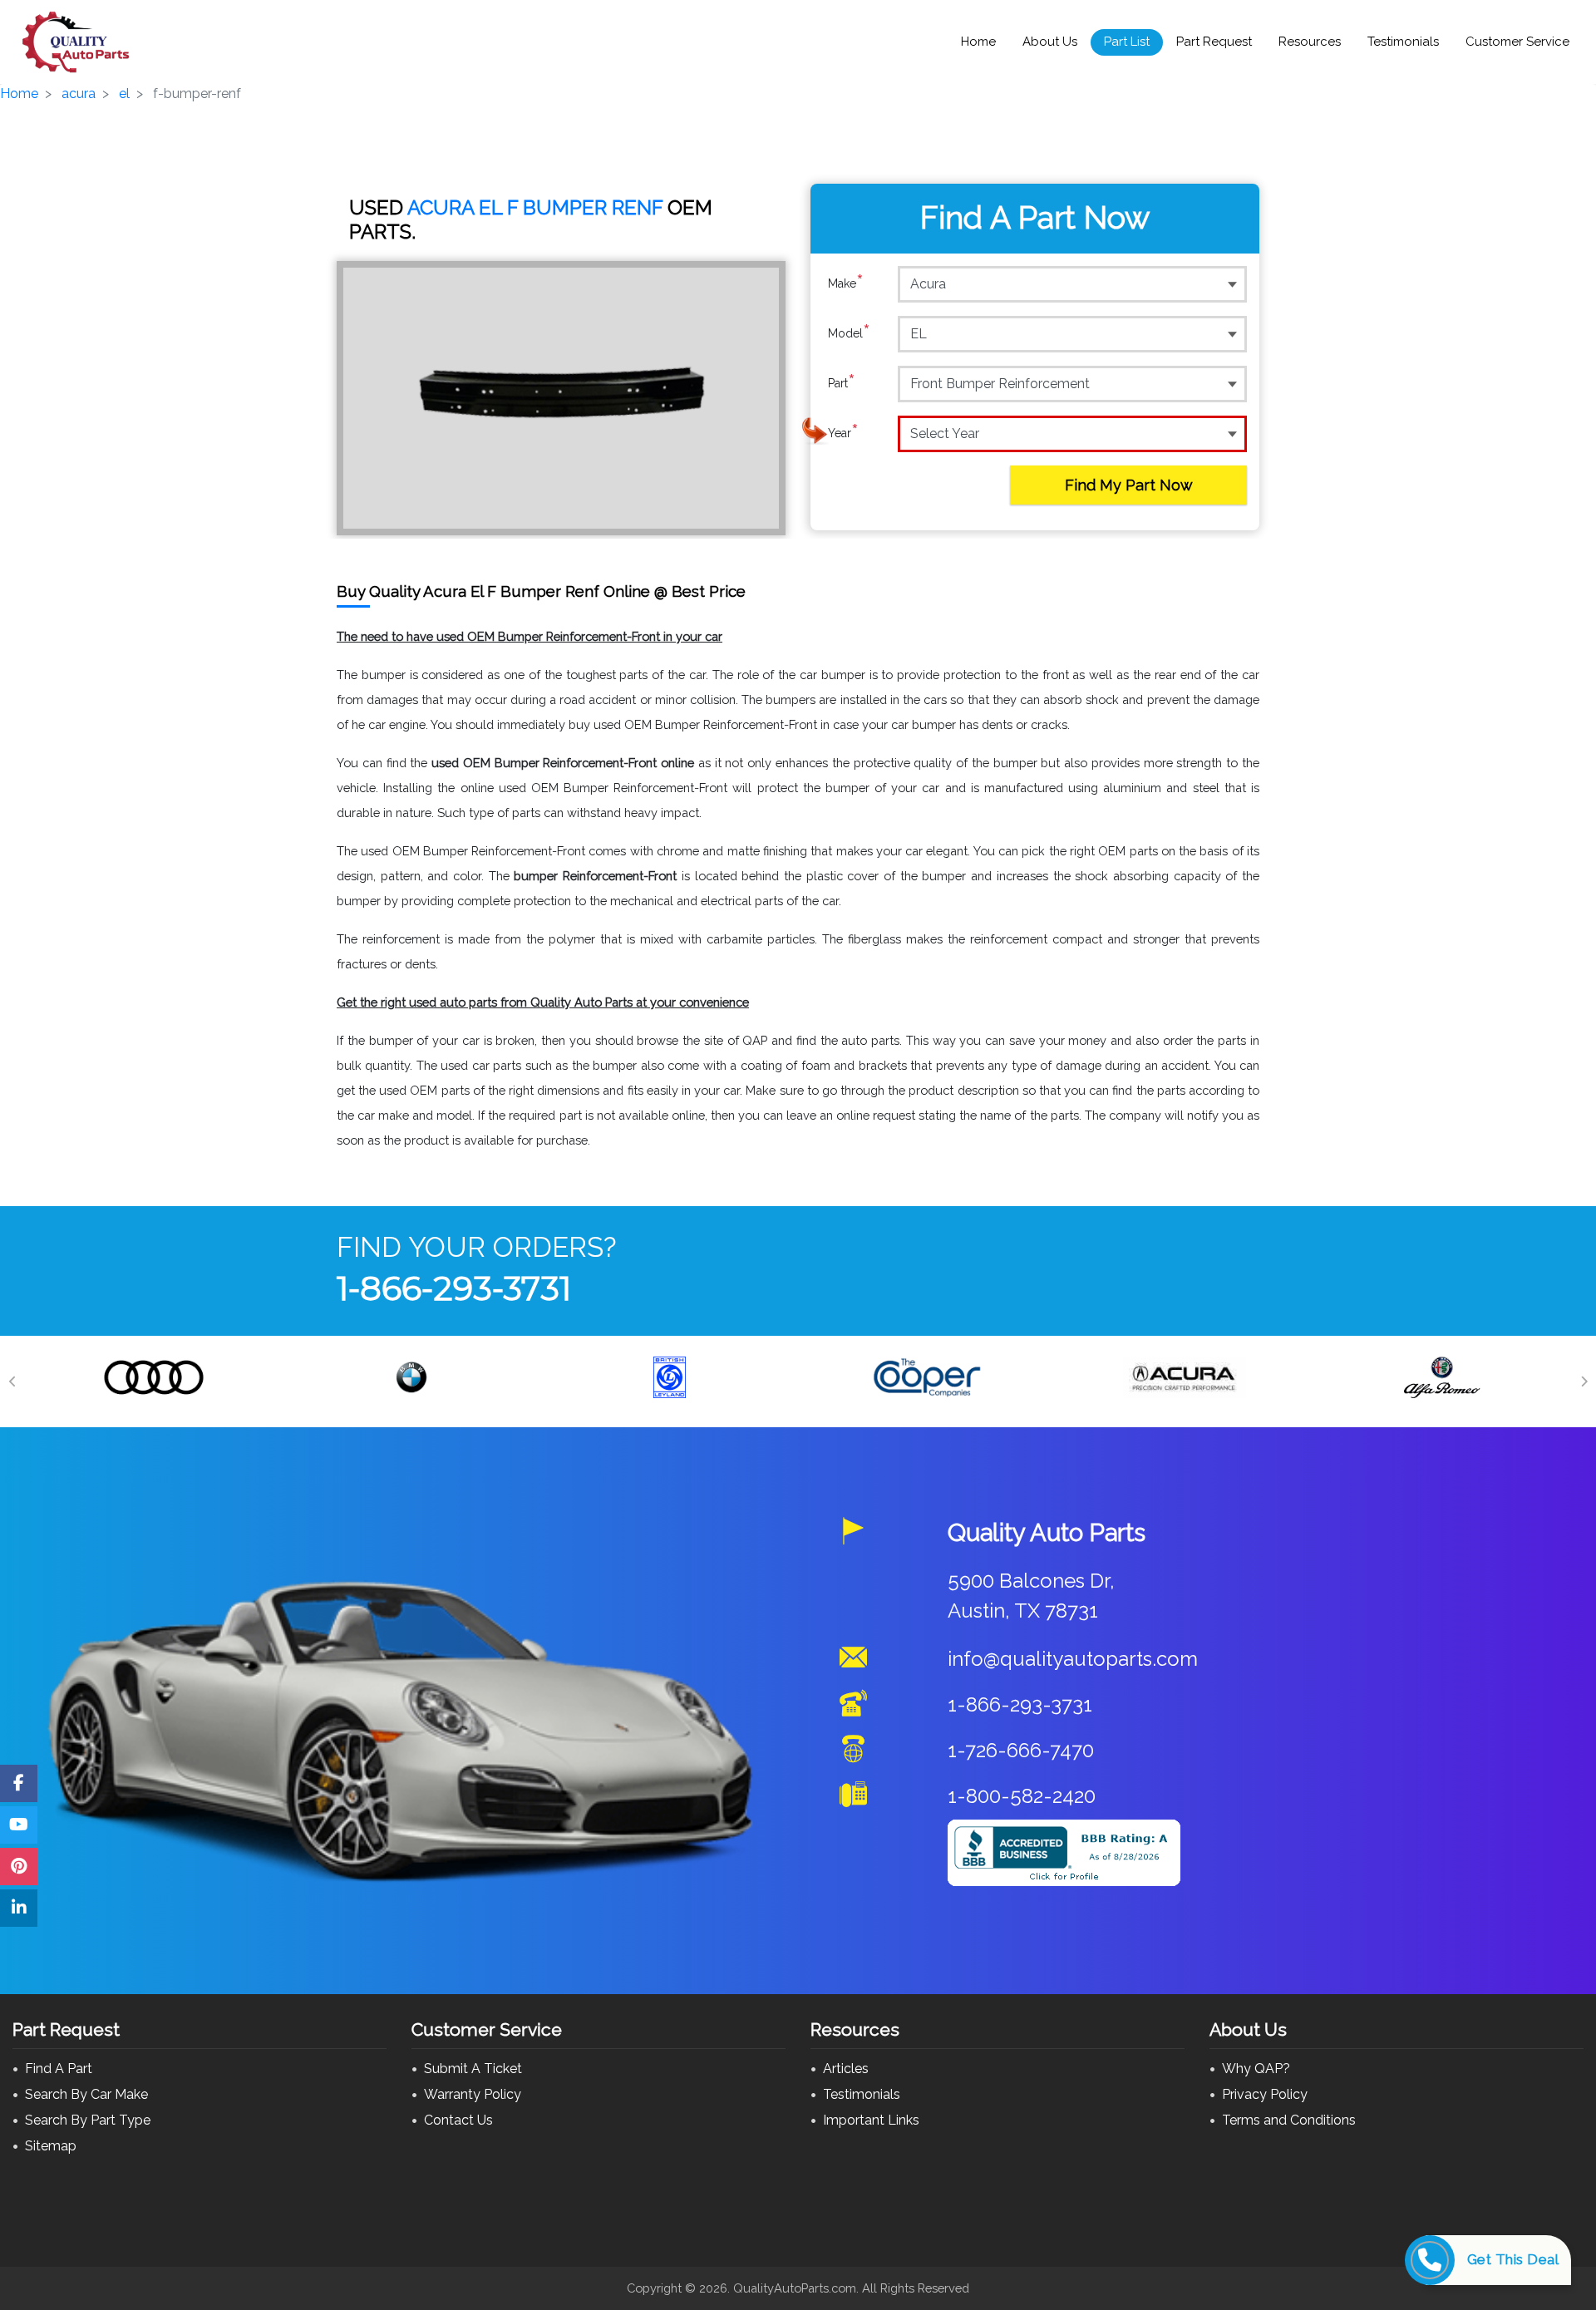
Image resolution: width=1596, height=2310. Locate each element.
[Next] (1584, 1382)
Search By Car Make (86, 2094)
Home (978, 42)
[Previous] (12, 1382)
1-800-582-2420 (1022, 1796)
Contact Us (458, 2120)
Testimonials (1403, 42)
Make (846, 283)
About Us (1050, 42)
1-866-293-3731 (454, 1288)
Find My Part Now (1129, 485)
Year (843, 433)
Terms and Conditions (1289, 2120)
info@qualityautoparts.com (1073, 1659)
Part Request (1214, 42)
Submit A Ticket (473, 2069)
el (124, 94)
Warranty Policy (473, 2094)
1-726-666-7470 (1021, 1750)
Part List (1127, 42)
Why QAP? (1256, 2069)
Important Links (871, 2120)
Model (849, 333)
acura (79, 94)
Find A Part (59, 2069)
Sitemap (51, 2146)
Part (842, 383)
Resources (1310, 42)
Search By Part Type (88, 2120)
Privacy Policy (1265, 2094)
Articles (846, 2069)
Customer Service (1517, 42)
